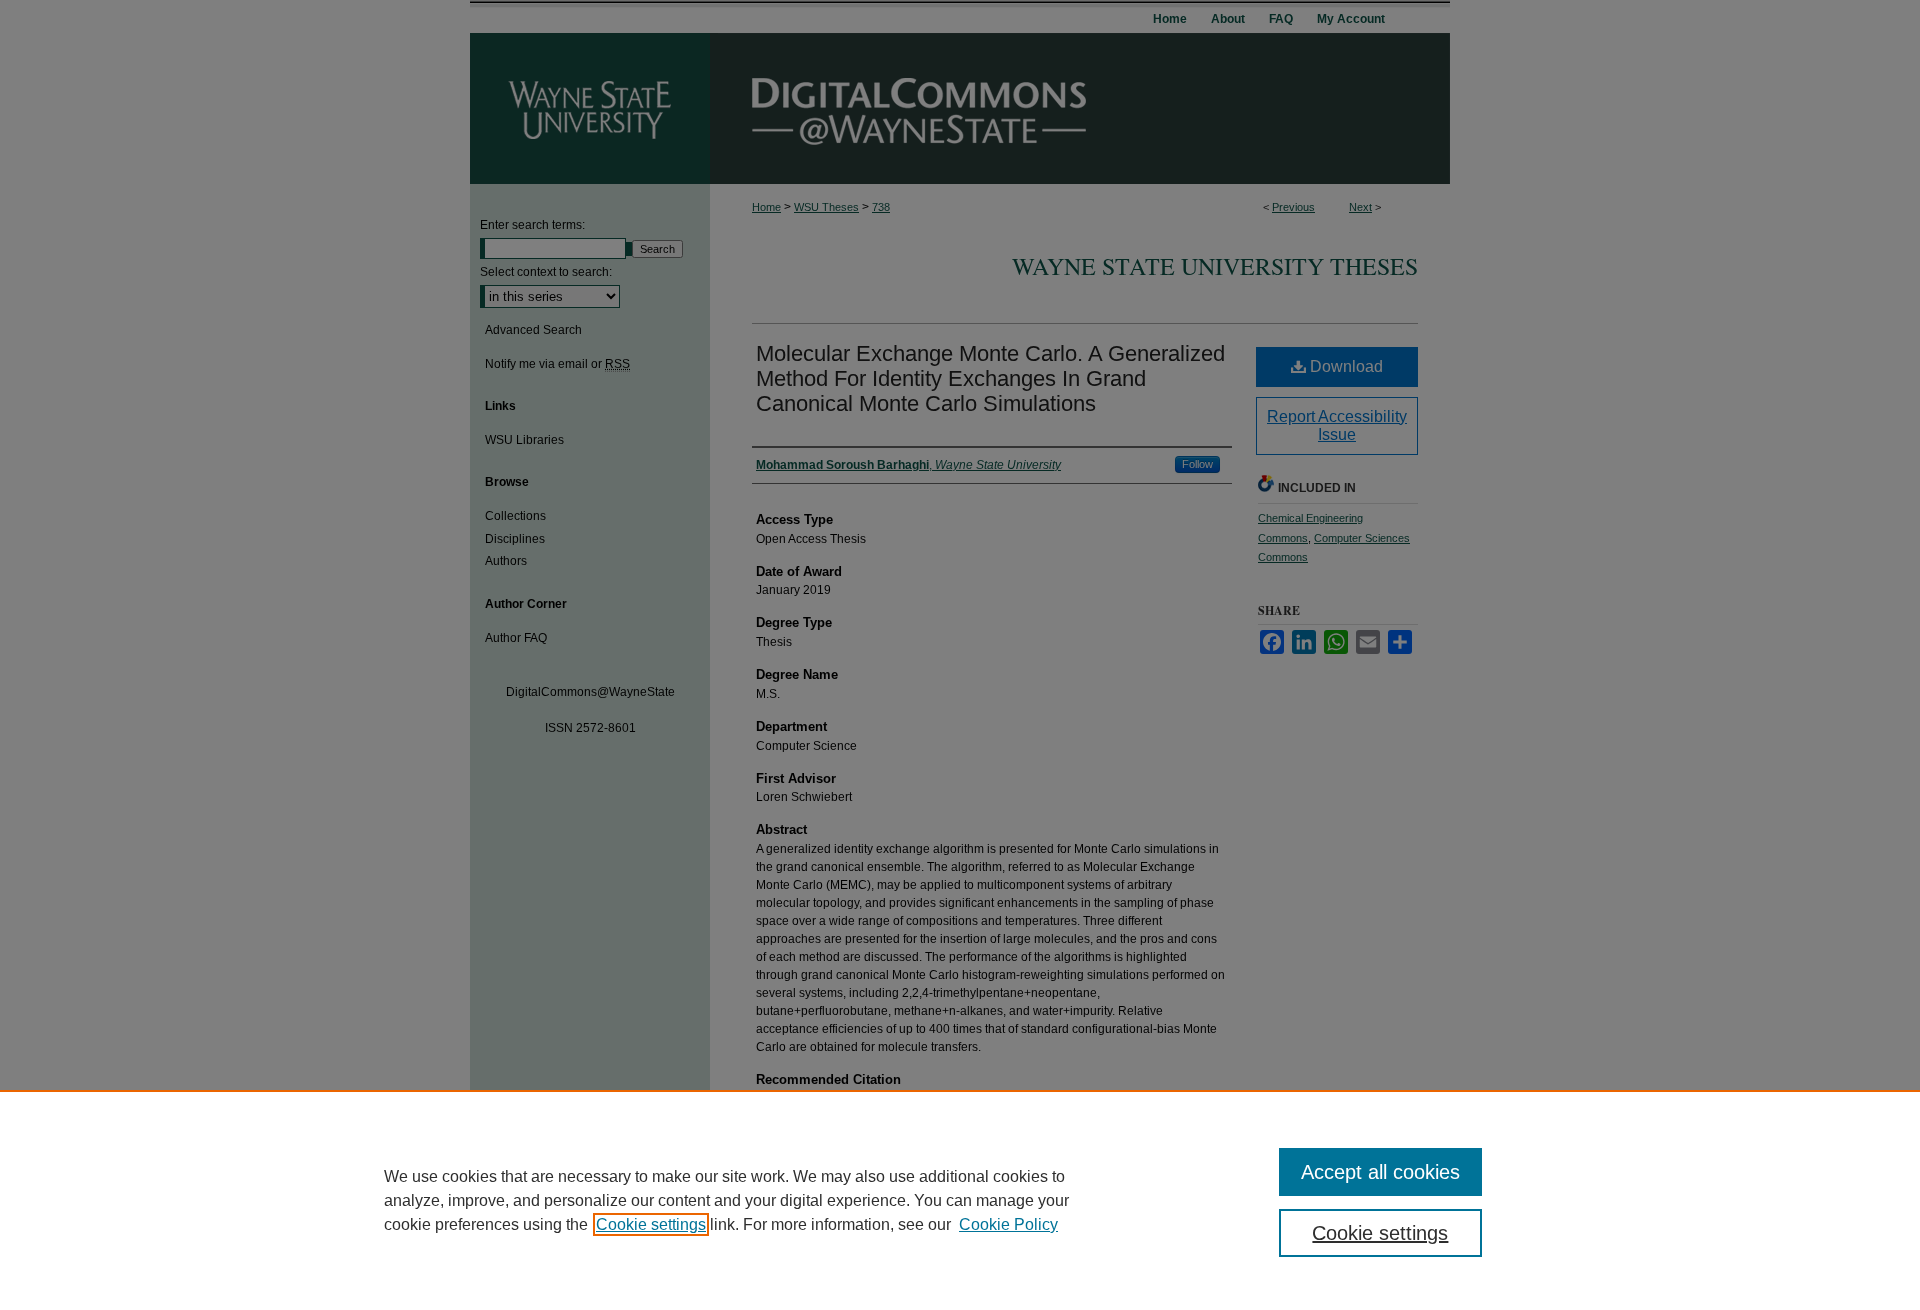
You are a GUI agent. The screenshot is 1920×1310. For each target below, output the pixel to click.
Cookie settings (651, 1224)
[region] (960, 1200)
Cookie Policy (1008, 1224)
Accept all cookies (1380, 1172)
